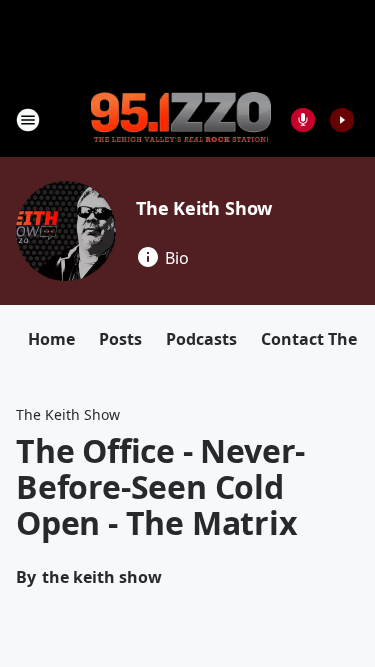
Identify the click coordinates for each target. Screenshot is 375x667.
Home (51, 339)
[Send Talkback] (303, 120)
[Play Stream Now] (342, 120)
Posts (120, 339)
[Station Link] (181, 119)
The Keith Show (204, 208)
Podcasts (201, 339)
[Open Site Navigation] (28, 120)
